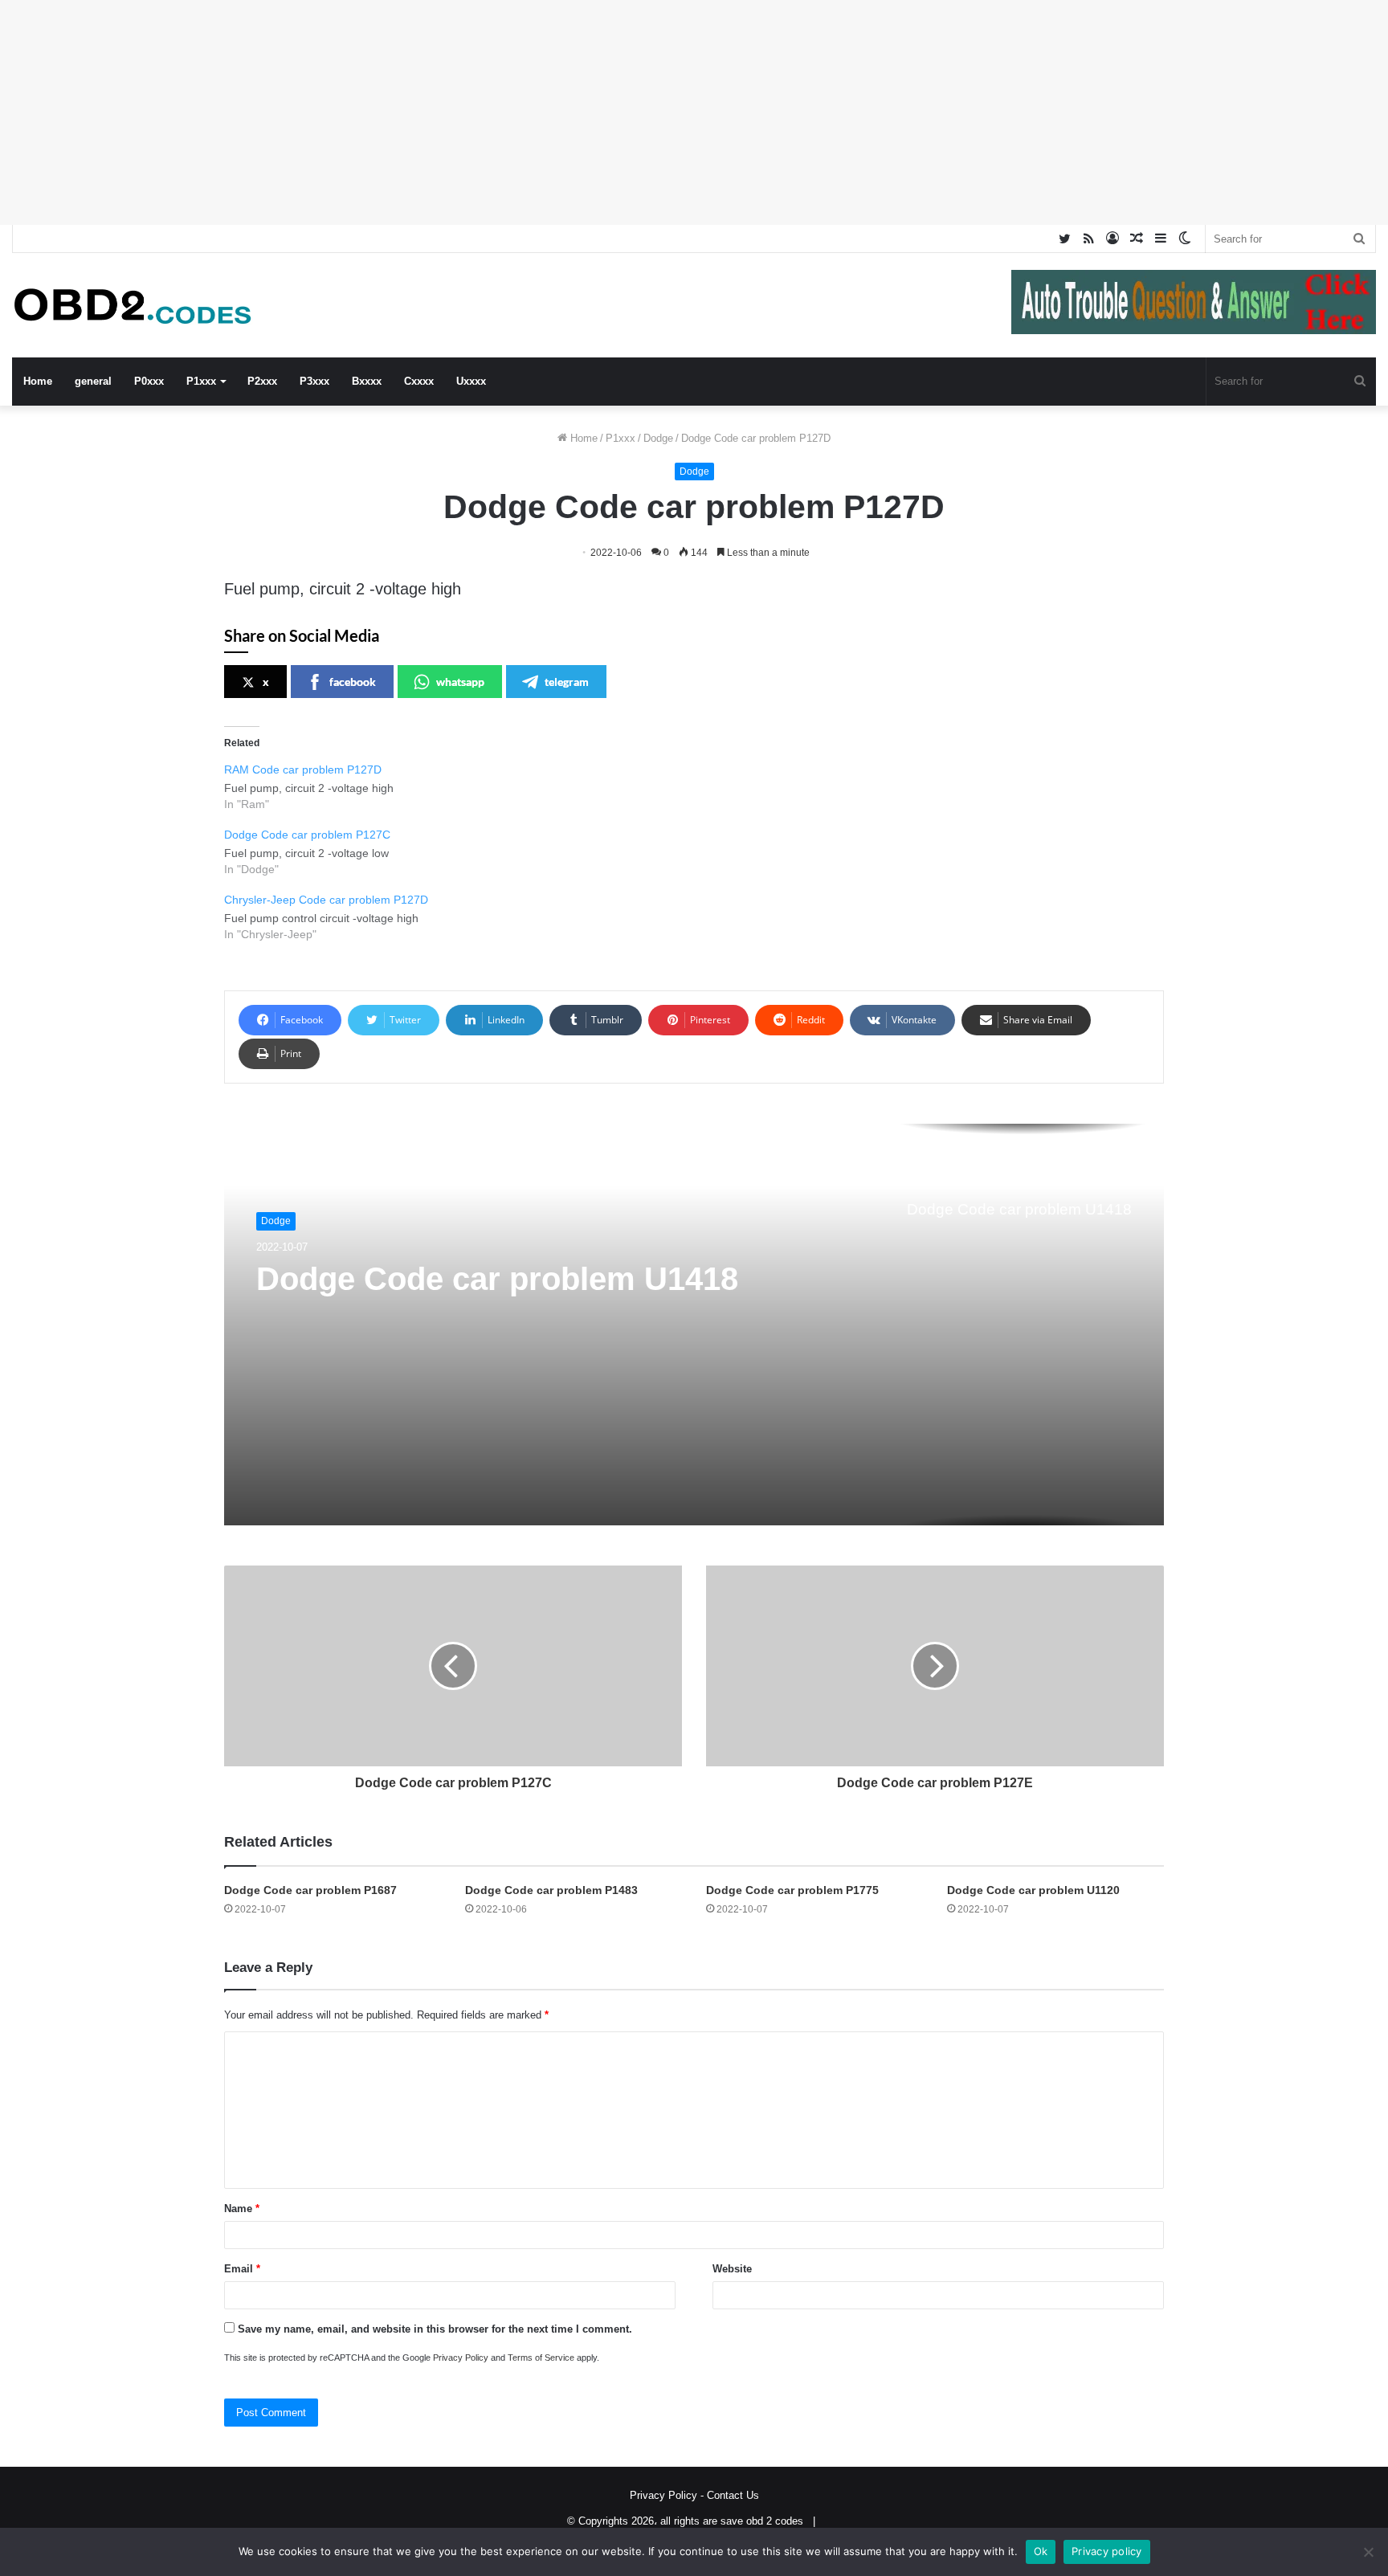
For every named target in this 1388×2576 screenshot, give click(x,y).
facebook (353, 682)
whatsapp (460, 682)
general (93, 381)
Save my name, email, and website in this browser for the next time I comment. (435, 2329)
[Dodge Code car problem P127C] (702, 851)
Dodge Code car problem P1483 (551, 1890)
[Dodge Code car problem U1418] (694, 1325)
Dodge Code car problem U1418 (497, 1279)
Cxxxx (419, 381)
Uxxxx (471, 381)
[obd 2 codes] (133, 306)
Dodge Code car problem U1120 (1033, 1890)
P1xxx (201, 381)
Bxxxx (367, 381)
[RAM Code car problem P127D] (702, 786)
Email (242, 2269)
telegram (567, 682)
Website (732, 2269)
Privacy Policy (461, 2358)
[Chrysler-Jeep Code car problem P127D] (702, 916)
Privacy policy (1107, 2551)
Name (242, 2209)
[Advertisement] (482, 112)
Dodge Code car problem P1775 (792, 1890)
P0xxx (149, 381)
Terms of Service (541, 2358)
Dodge (658, 438)
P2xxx (262, 381)
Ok (1041, 2551)
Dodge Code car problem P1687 (310, 1890)
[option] (694, 1325)
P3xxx (314, 381)
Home (38, 381)
